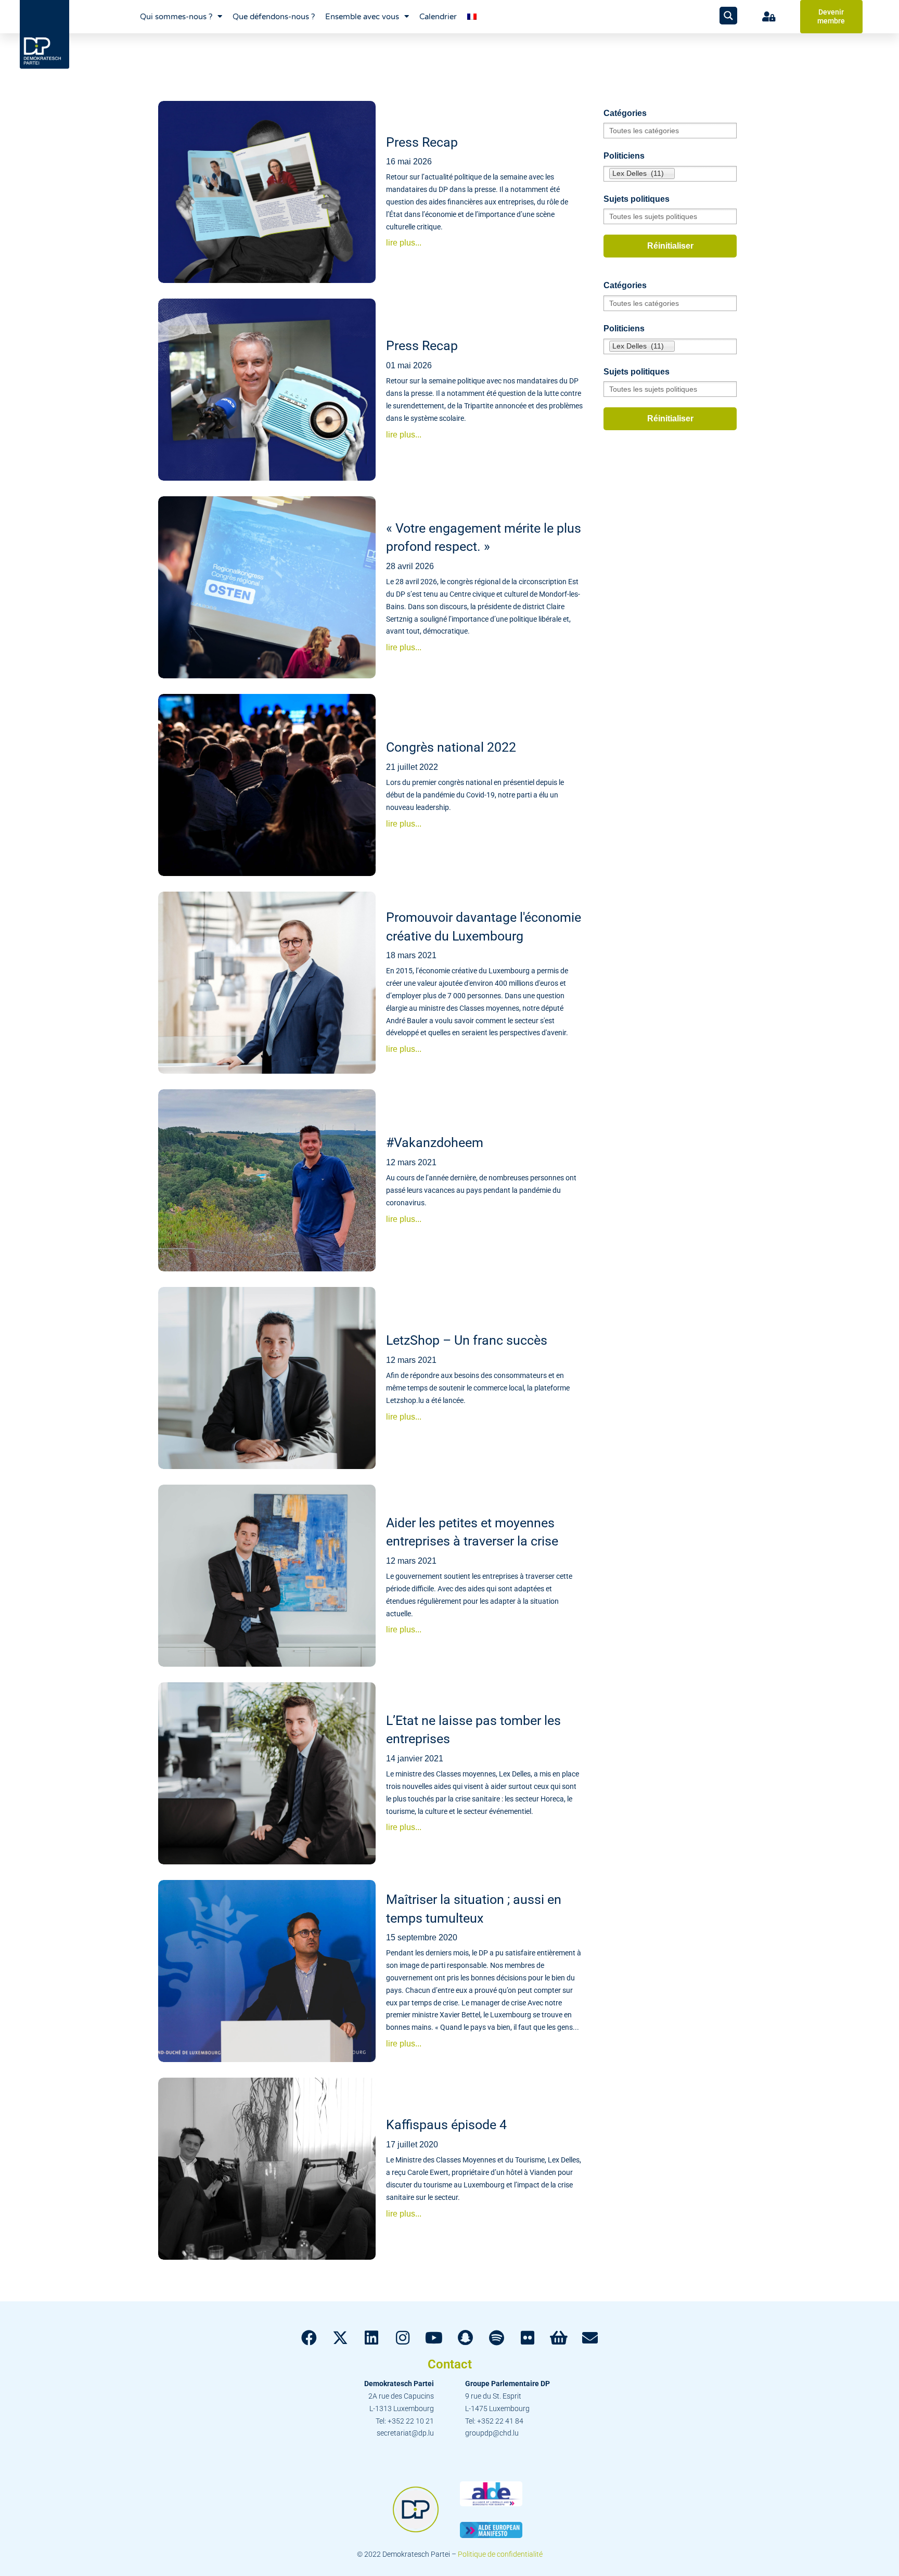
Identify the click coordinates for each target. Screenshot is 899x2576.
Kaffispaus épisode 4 (446, 2125)
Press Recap (422, 142)
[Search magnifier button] (728, 16)
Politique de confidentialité (500, 2554)
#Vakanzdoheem (435, 1143)
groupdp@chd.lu (492, 2433)
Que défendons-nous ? (274, 17)
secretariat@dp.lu (405, 2433)
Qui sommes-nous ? (176, 17)
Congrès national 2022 (451, 747)
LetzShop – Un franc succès (467, 1340)
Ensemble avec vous (362, 17)
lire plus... (404, 243)
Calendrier (438, 17)
